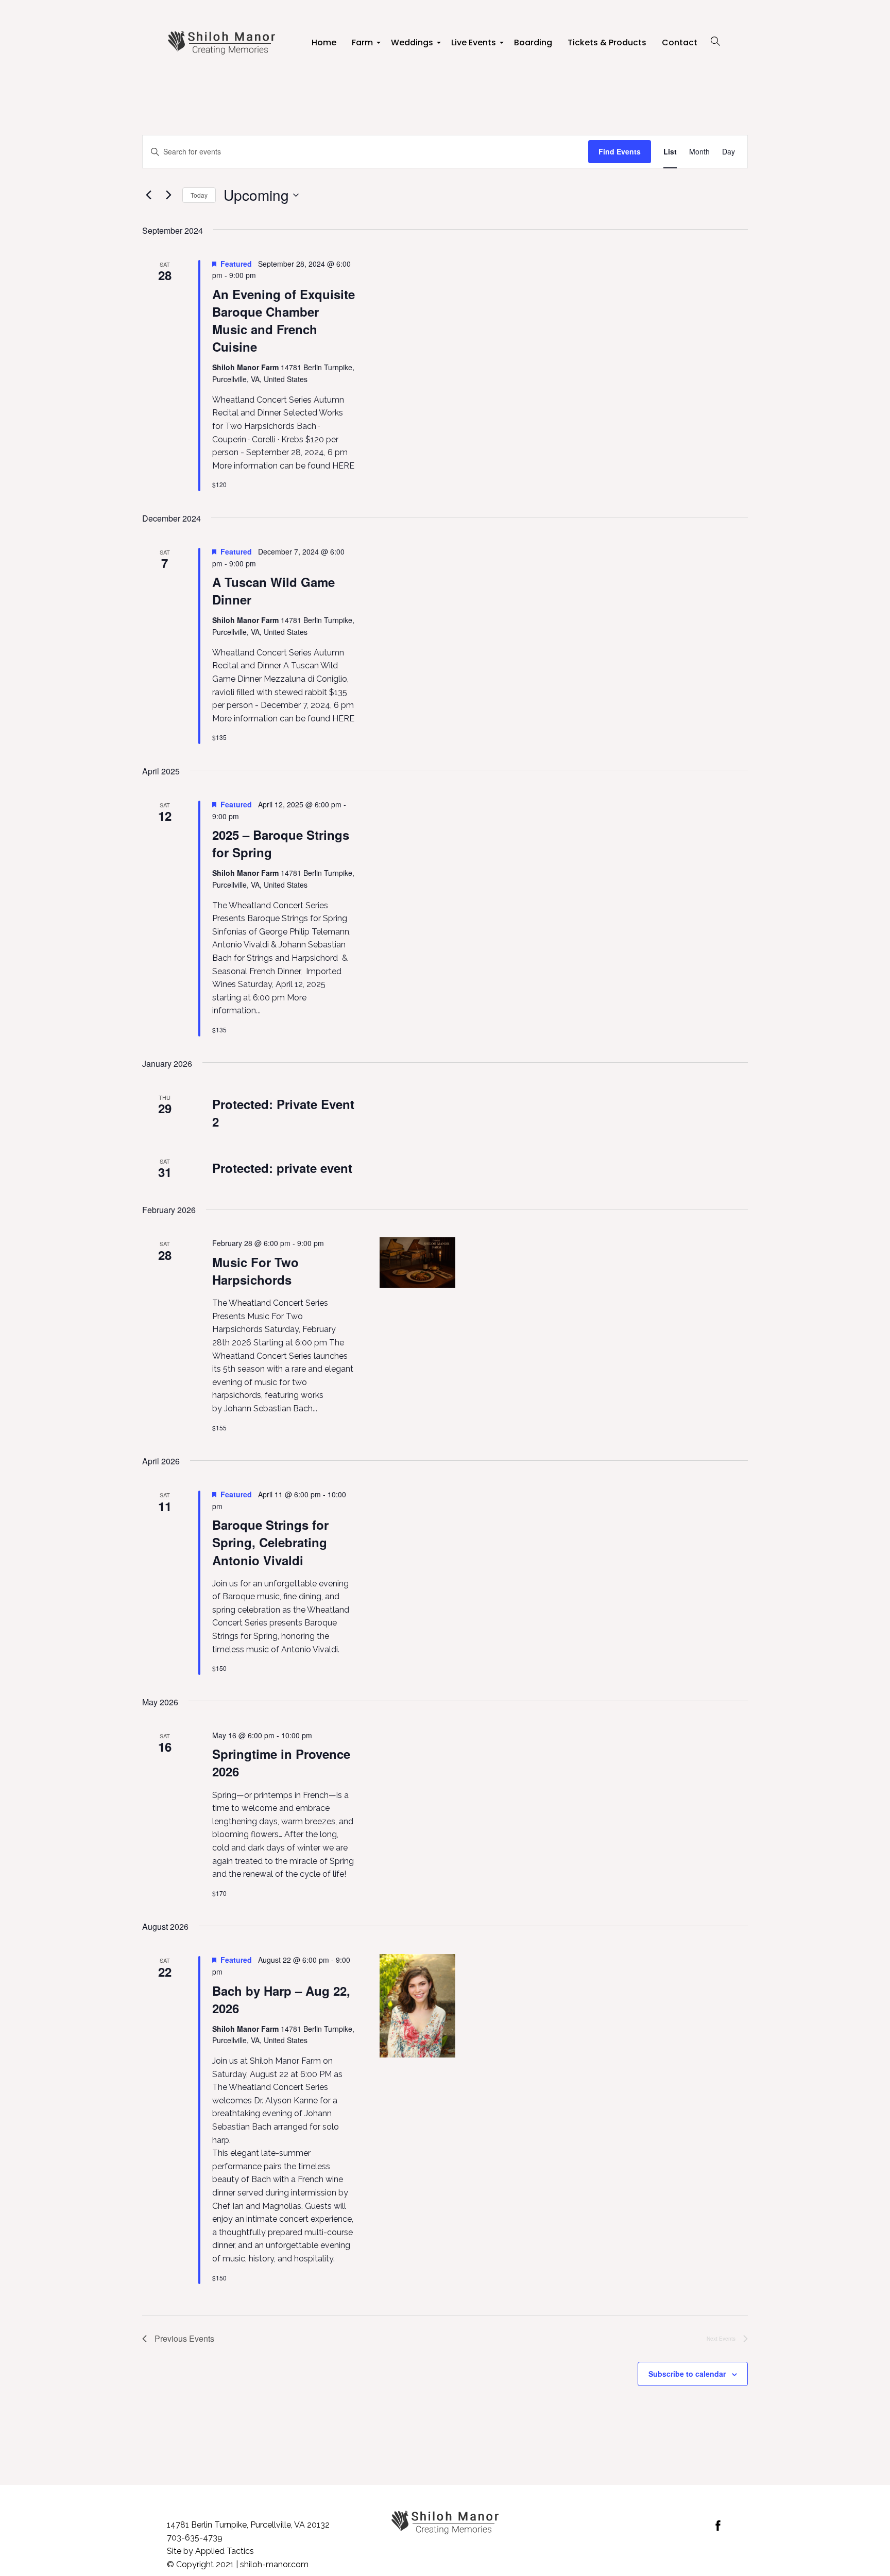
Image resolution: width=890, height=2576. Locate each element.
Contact (680, 42)
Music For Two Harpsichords (255, 1271)
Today (199, 195)
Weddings (413, 46)
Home (324, 42)
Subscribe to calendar (687, 2374)
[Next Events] (168, 195)
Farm (364, 46)
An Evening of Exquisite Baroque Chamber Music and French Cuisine (284, 320)
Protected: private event (282, 1168)
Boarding (533, 42)
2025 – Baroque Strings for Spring (281, 843)
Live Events (475, 46)
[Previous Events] (148, 195)
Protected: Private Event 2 (283, 1113)
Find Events (620, 151)
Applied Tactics (225, 2551)
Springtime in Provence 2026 (281, 1762)
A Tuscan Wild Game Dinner (273, 591)
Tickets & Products (607, 42)
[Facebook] (718, 2526)
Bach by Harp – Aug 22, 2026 (281, 1999)
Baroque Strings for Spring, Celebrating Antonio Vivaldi (270, 1542)
